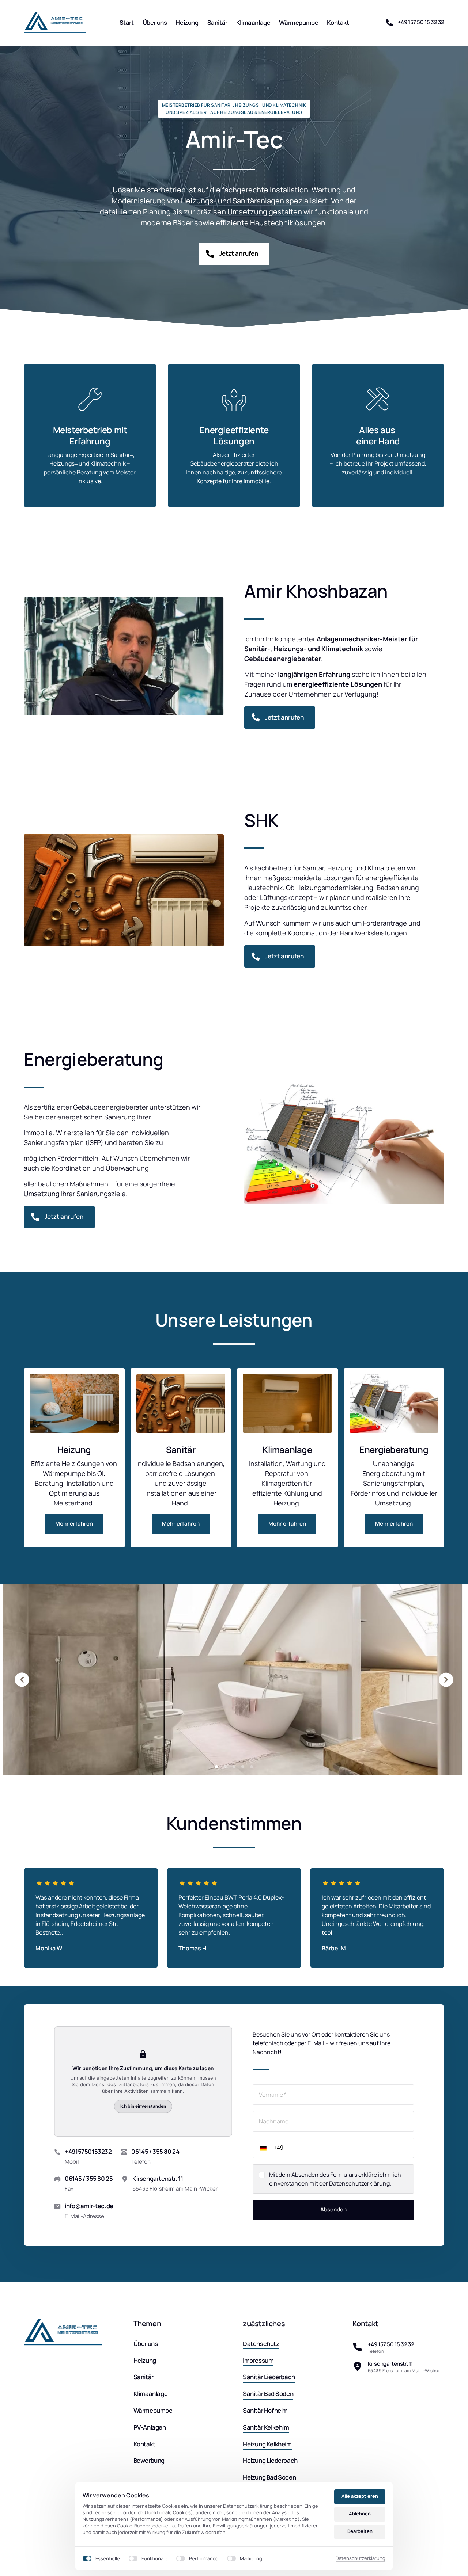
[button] (446, 1680)
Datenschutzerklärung (361, 2558)
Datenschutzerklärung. (360, 2183)
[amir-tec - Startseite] (55, 23)
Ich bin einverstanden (143, 2106)
